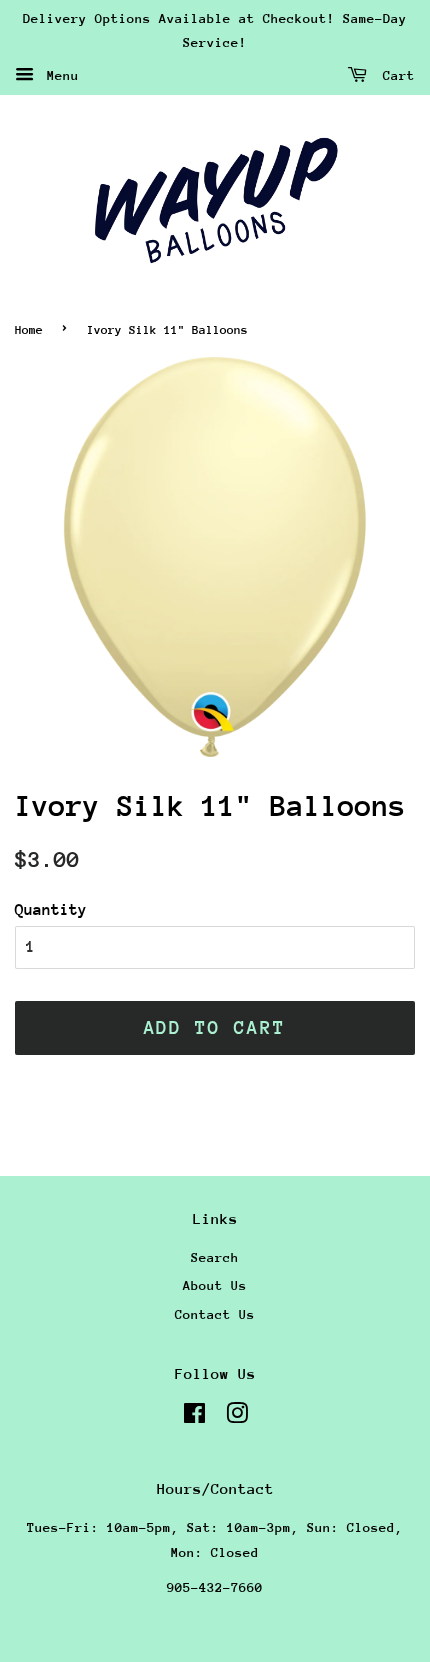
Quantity (51, 910)
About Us (215, 1285)
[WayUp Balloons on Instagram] (237, 1417)
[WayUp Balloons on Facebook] (194, 1417)
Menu (59, 74)
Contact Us (215, 1314)
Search (215, 1257)
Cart (395, 74)
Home (29, 330)
